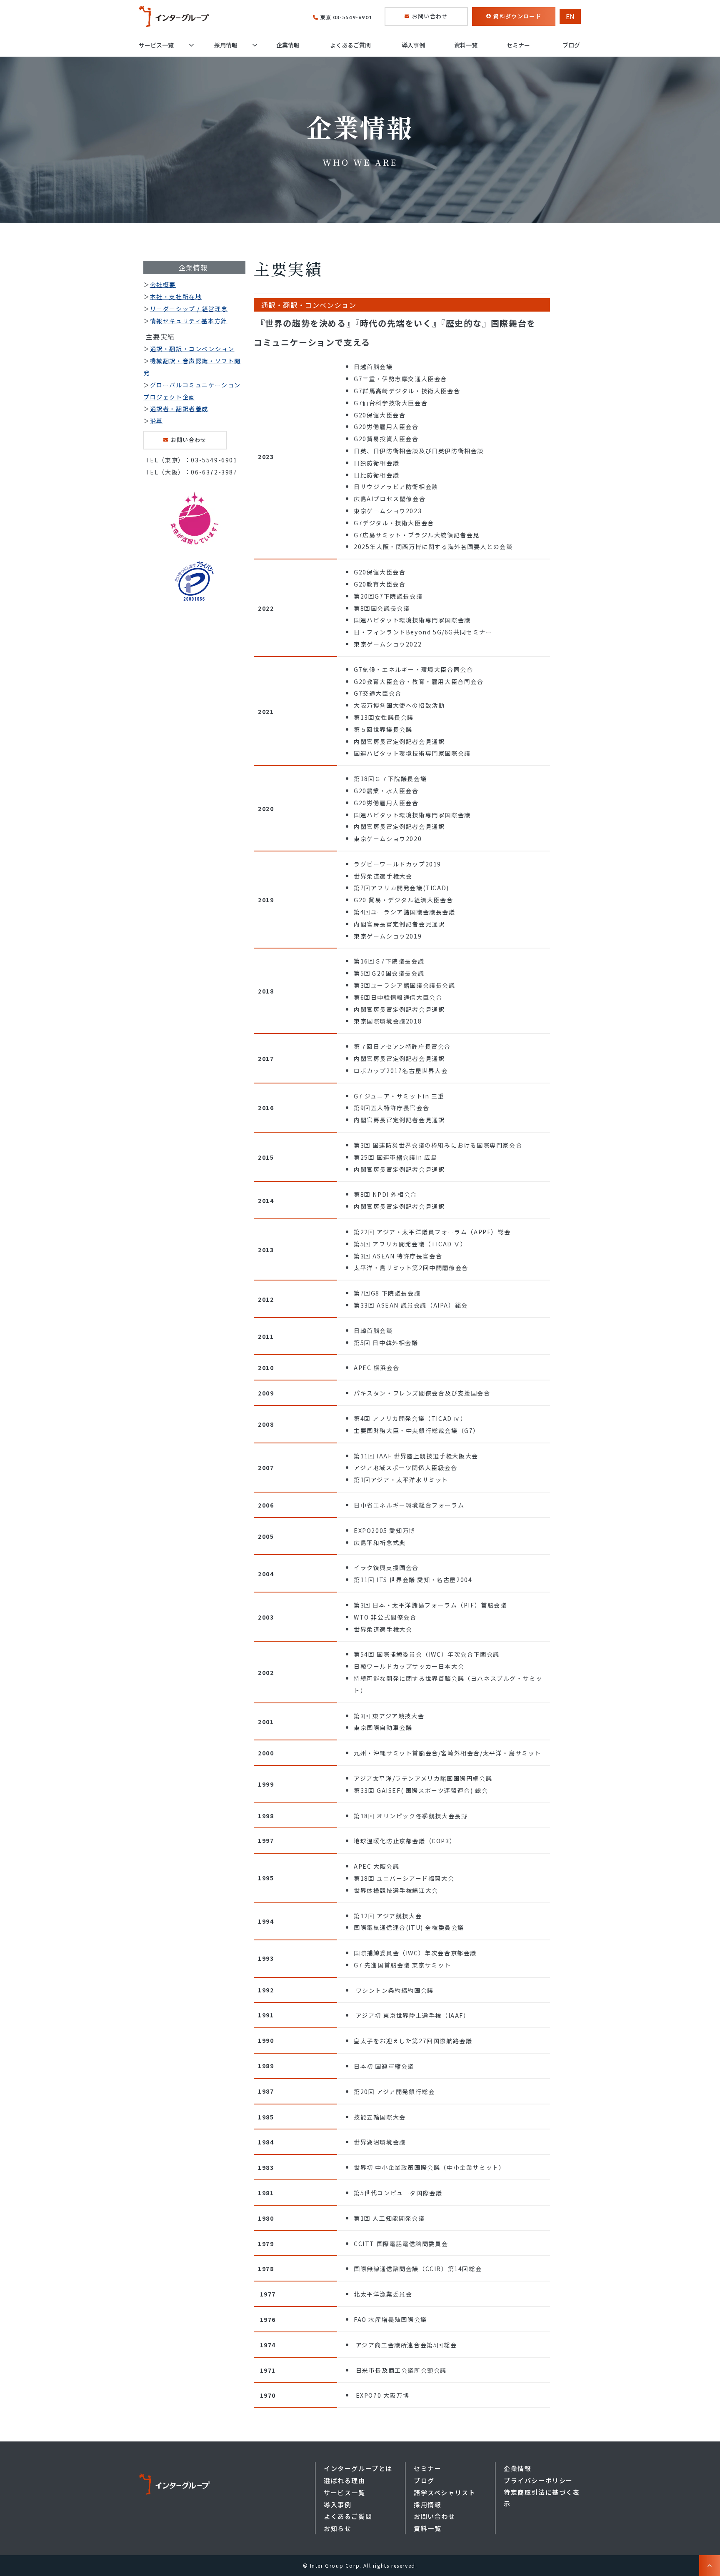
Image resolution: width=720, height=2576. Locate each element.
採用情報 (226, 45)
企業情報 (288, 45)
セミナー (518, 45)
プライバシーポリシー (538, 2480)
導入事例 (413, 45)
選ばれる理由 (345, 2480)
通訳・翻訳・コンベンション (192, 349)
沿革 (156, 421)
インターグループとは (358, 2468)
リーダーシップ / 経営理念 (189, 309)
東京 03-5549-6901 (346, 17)
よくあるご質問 (350, 45)
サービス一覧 (156, 45)
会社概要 (163, 285)
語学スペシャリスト (445, 2492)
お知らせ (337, 2528)
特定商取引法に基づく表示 (542, 2498)
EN (570, 16)
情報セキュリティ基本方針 (189, 321)
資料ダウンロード (517, 16)
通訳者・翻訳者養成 (179, 409)
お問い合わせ (430, 16)
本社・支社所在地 (176, 297)
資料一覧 (466, 45)
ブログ (571, 45)
